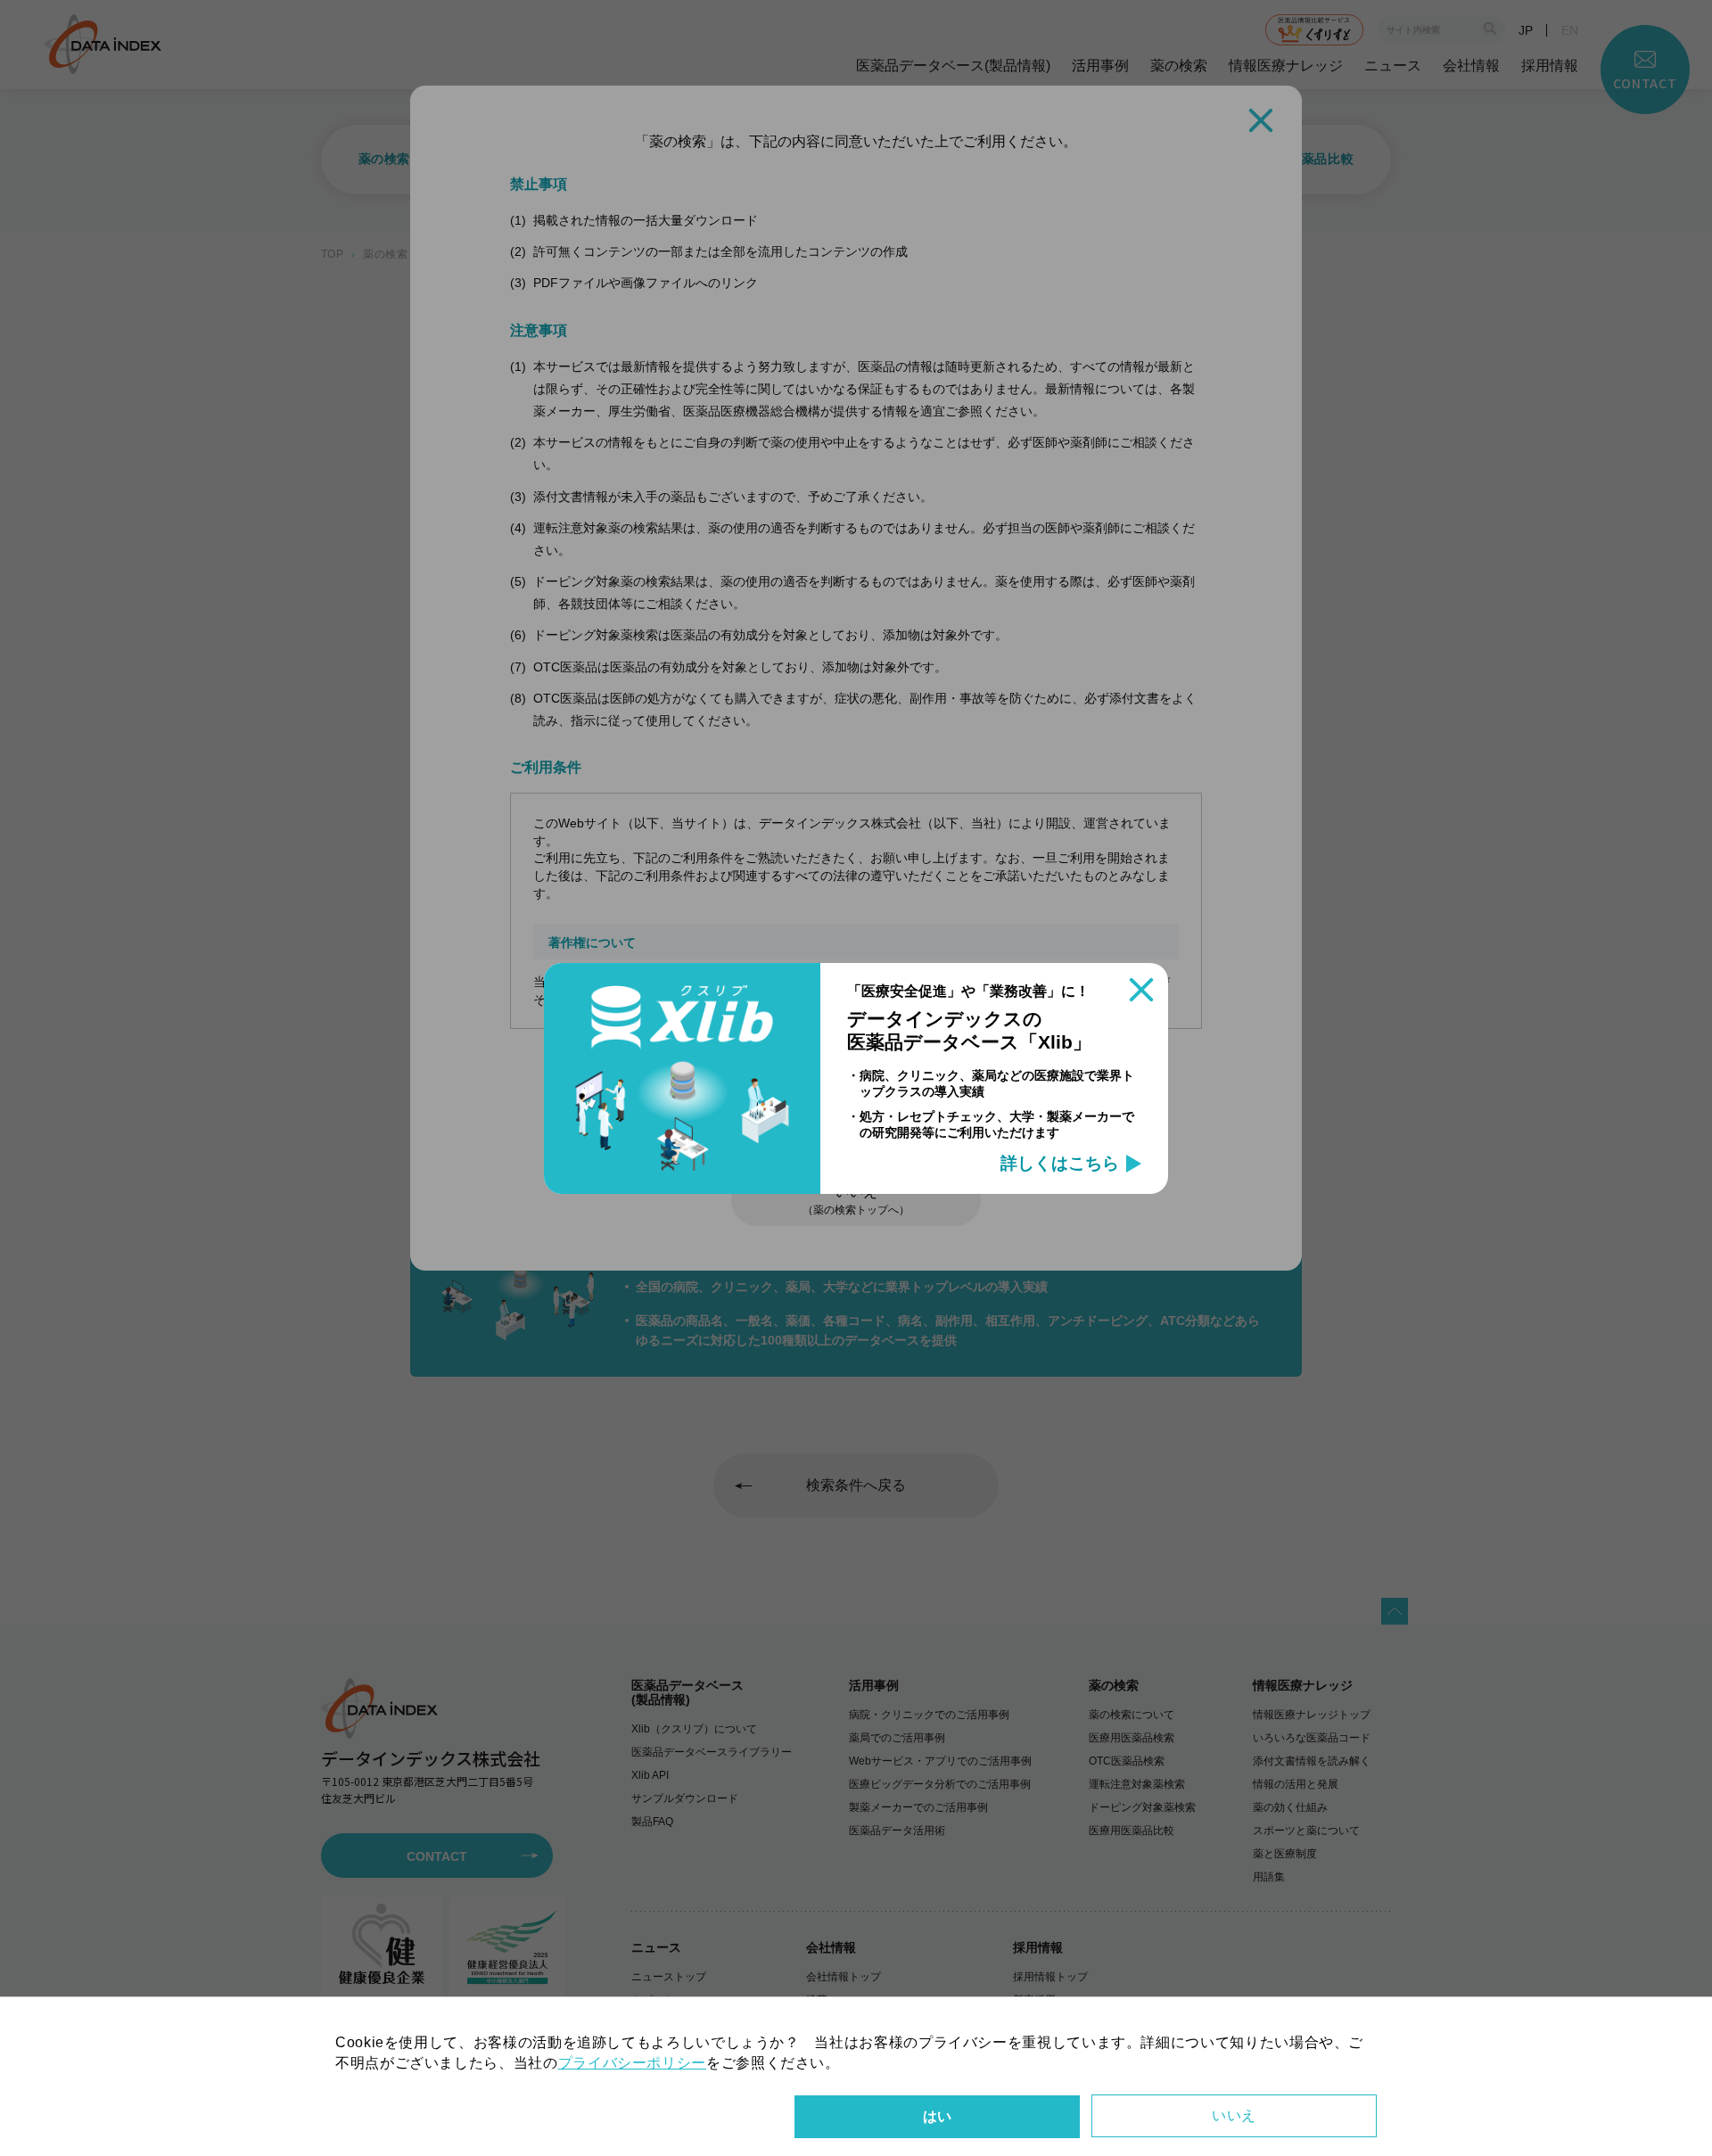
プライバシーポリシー (632, 2063)
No (1234, 2116)
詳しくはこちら (1060, 1164)
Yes (937, 2117)
